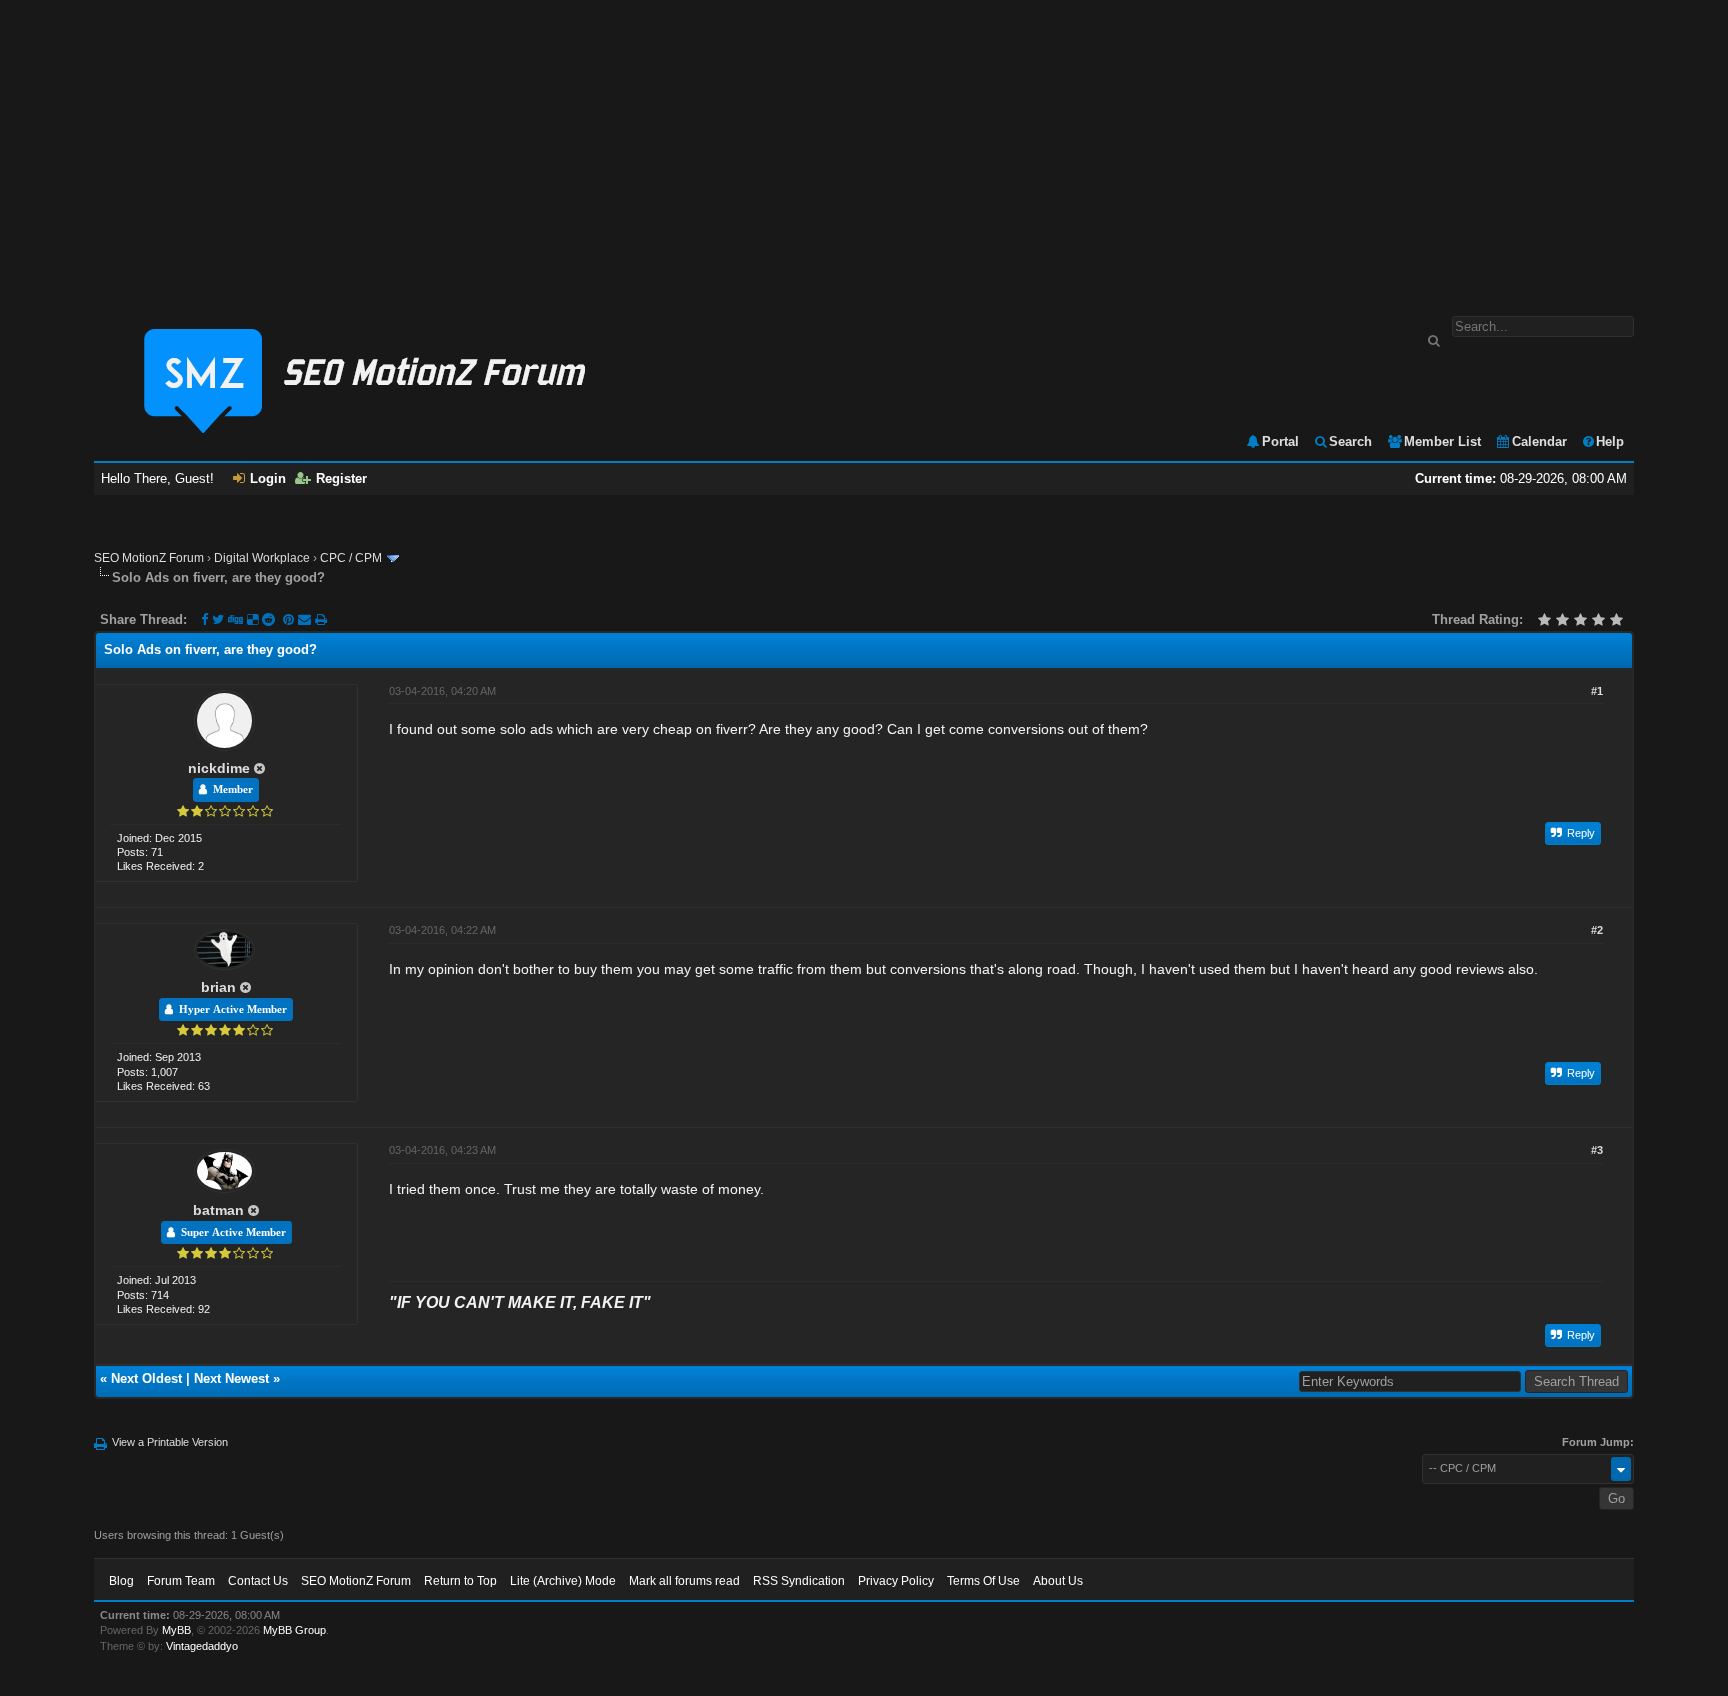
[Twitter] (218, 619)
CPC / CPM (351, 558)
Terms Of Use (983, 1581)
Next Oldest (146, 1378)
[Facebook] (204, 619)
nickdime (219, 768)
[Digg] (235, 619)
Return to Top (460, 1581)
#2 (1597, 930)
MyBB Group (294, 1630)
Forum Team (181, 1581)
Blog (121, 1581)
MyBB (176, 1630)
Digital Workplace (262, 558)
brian (218, 987)
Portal (1280, 441)
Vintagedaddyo (202, 1646)
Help (1610, 441)
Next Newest (231, 1378)
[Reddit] (268, 619)
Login (268, 478)
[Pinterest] (290, 619)
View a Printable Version (170, 1442)
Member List (1442, 441)
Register (341, 478)
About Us (1058, 1581)
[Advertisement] (864, 148)
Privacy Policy (896, 1581)
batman (218, 1210)
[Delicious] (252, 619)
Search (1350, 441)
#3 (1597, 1150)
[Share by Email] (306, 619)
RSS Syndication (799, 1581)
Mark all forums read (684, 1581)
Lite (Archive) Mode (563, 1581)
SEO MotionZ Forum (149, 558)
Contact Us (258, 1581)
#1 (1597, 691)
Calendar (1539, 441)
